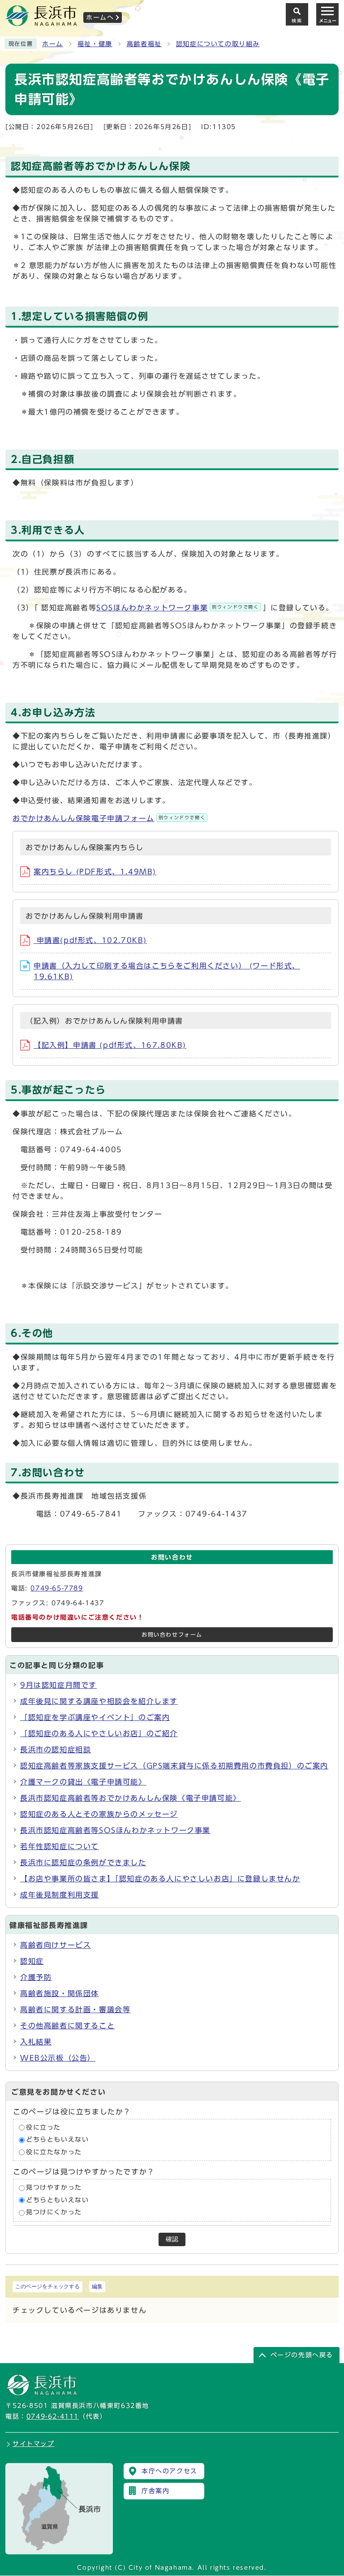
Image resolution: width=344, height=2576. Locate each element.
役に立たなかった (54, 2152)
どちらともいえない (57, 2140)
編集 (97, 2286)
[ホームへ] (41, 23)
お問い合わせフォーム (172, 1635)
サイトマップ (34, 2444)
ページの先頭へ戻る (302, 2355)
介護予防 (36, 1977)
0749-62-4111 (53, 2416)
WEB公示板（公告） (58, 2058)
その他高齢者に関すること (67, 2026)
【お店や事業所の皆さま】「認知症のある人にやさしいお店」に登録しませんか (160, 1879)
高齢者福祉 (144, 44)
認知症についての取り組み (218, 44)
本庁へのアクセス (170, 2471)
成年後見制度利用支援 (60, 1895)
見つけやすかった (54, 2188)
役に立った (43, 2127)
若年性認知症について (60, 1846)
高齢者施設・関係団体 (60, 1993)
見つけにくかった (54, 2213)
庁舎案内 (155, 2491)
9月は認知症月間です (58, 1685)
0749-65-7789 (57, 1588)
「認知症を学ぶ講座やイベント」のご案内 (95, 1717)
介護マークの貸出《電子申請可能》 (83, 1782)
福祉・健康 (95, 44)
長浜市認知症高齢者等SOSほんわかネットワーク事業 (115, 1830)
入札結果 (36, 2042)
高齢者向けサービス (56, 1945)
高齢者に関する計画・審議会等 (75, 2010)
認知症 (32, 1961)
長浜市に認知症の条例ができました (83, 1863)
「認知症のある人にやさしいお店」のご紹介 (99, 1733)
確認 (172, 2239)
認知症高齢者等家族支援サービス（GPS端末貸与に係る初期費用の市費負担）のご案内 (174, 1766)
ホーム (53, 44)
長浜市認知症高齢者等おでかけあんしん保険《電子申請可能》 (131, 1798)
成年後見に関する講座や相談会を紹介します (99, 1701)
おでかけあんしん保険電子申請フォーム (109, 818)
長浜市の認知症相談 (56, 1750)
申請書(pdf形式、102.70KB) (90, 940)
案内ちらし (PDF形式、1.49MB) (95, 872)
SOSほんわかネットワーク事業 (177, 608)
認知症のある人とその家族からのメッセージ (99, 1814)
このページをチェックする (47, 2286)
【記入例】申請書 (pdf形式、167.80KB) (110, 1045)
